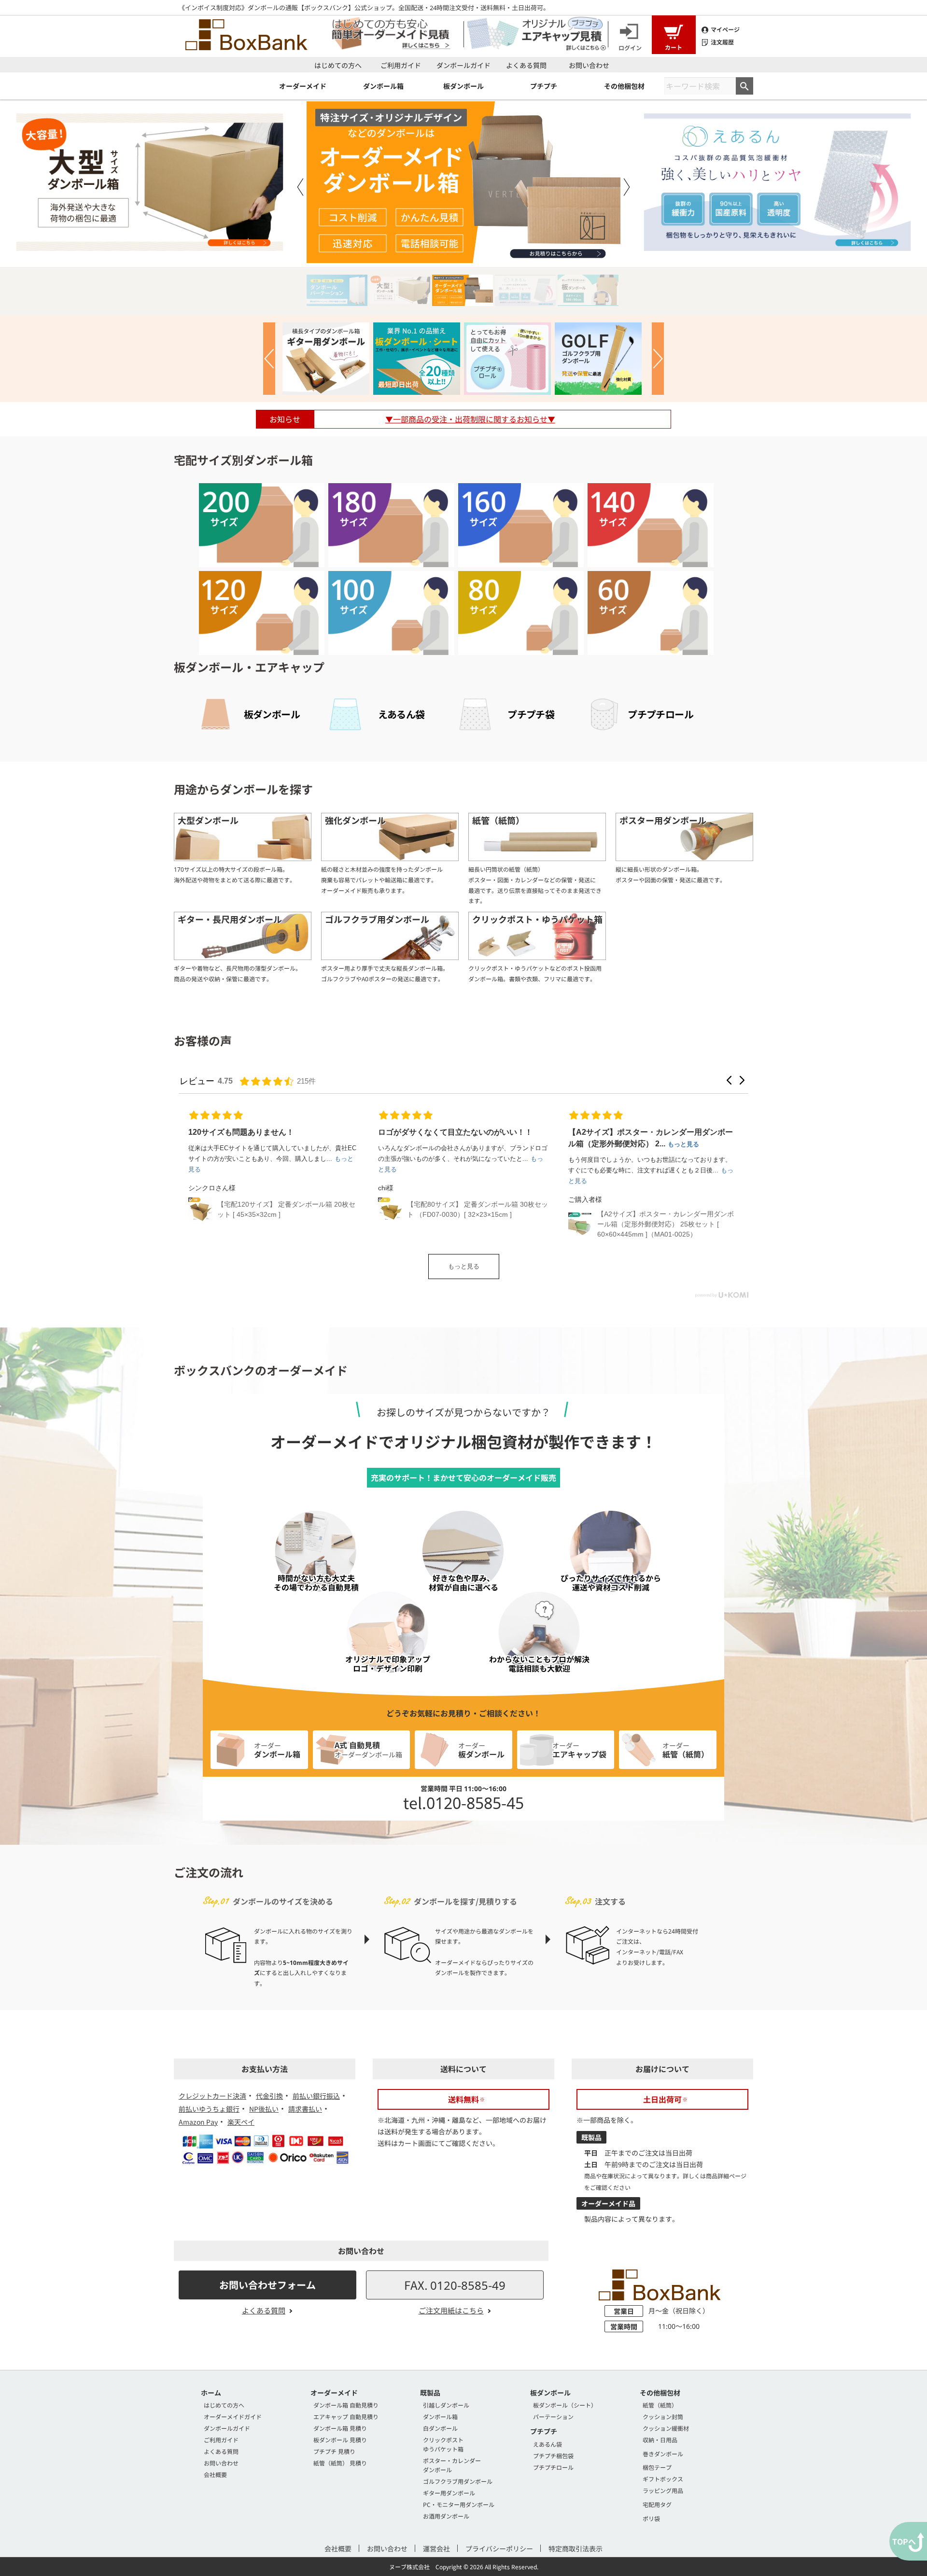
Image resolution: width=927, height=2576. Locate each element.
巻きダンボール (663, 2454)
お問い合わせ (589, 65)
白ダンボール (440, 2428)
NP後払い (264, 2109)
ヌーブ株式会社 (409, 2567)
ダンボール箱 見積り (340, 2428)
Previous (300, 187)
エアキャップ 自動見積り (346, 2416)
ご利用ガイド (401, 65)
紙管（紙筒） (660, 2405)
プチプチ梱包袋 (553, 2456)
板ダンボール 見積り (340, 2440)
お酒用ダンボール (446, 2516)
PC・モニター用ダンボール (459, 2504)
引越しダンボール (446, 2405)
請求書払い (305, 2109)
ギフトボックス (663, 2479)
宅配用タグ (657, 2504)
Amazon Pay (198, 2122)
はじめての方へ (338, 65)
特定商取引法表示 (576, 2548)
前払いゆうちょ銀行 (209, 2109)
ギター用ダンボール (449, 2493)
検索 (744, 86)
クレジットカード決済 (212, 2096)
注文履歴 (722, 42)
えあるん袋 (548, 2444)
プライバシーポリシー (499, 2548)
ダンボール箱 (440, 2416)
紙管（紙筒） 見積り (340, 2463)
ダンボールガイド (463, 65)
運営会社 (436, 2548)
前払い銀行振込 (316, 2096)
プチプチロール (553, 2467)
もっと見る (464, 1266)
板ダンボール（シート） (565, 2405)
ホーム (211, 2393)
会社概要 (215, 2474)
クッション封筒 (663, 2416)
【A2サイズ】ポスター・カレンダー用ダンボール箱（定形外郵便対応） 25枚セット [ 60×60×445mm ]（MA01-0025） (666, 1224)
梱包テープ (657, 2467)
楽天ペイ (241, 2122)
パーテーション (553, 2416)
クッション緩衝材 (666, 2428)
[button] (729, 1080)
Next (627, 187)
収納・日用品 (660, 2440)
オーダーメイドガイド (233, 2416)
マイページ (725, 29)
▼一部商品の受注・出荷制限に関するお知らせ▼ (470, 419)
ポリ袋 (651, 2518)
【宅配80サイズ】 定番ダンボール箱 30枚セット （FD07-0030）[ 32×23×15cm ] (478, 1209)
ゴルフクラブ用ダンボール (458, 2481)
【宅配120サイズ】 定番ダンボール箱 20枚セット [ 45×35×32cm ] (286, 1209)
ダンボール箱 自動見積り (346, 2405)
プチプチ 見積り (334, 2451)
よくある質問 (526, 65)
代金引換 (269, 2096)
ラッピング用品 (663, 2490)
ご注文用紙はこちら (451, 2310)
